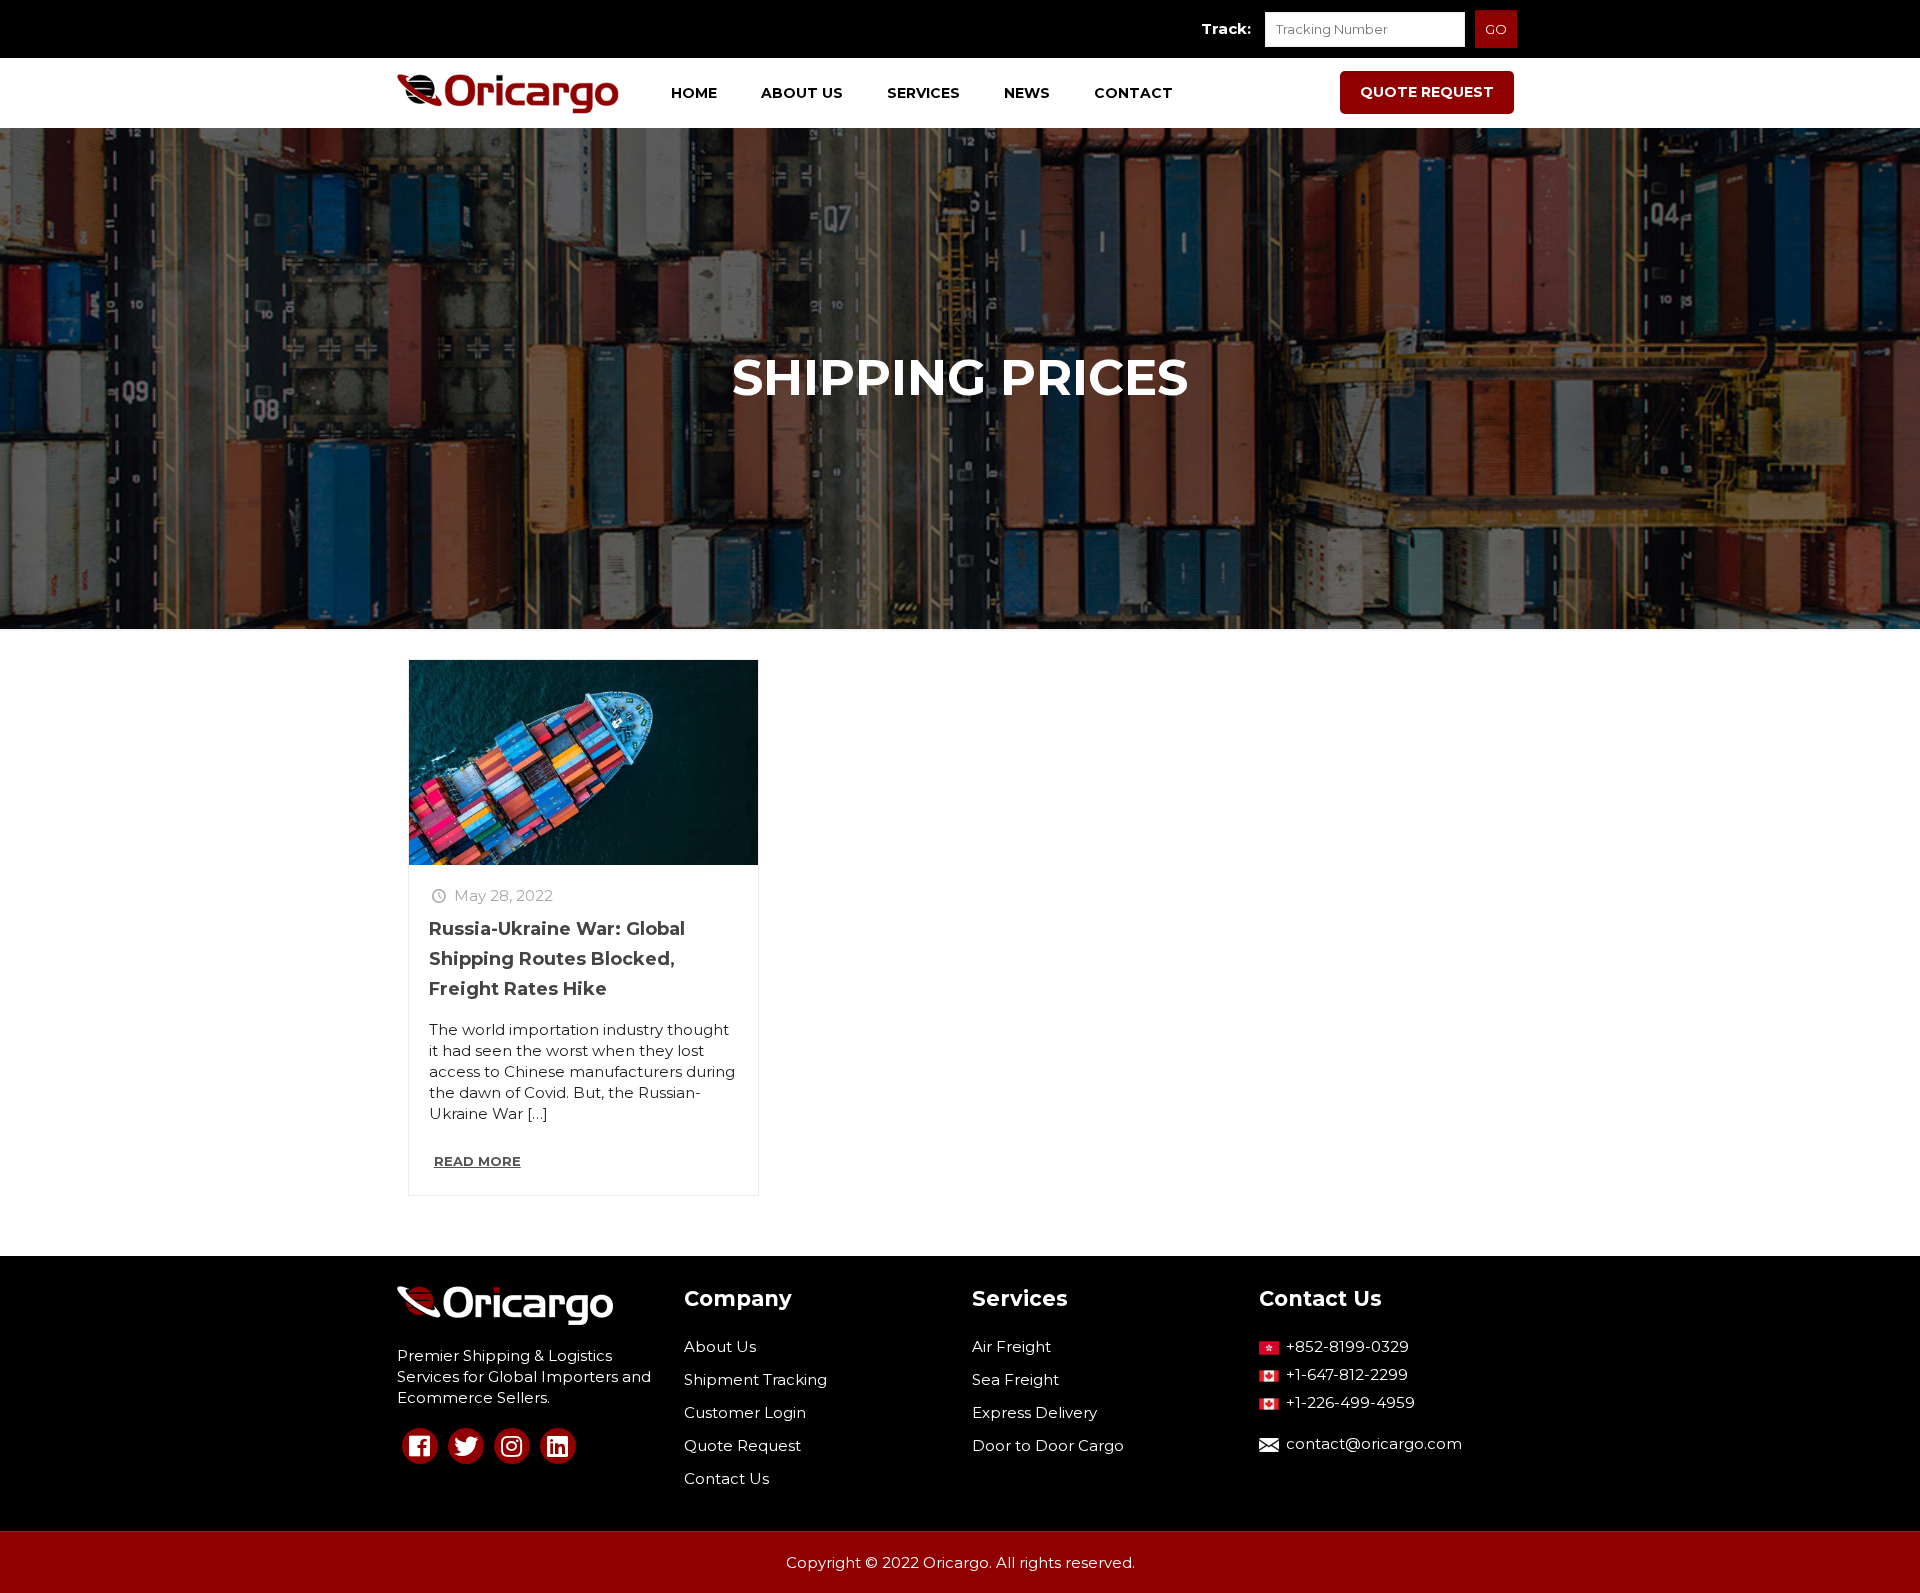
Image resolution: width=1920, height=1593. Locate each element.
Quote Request (742, 1445)
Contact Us (726, 1478)
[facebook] (420, 1446)
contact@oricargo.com (1374, 1443)
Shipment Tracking (755, 1379)
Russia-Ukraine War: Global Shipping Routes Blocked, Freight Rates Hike (557, 959)
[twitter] (466, 1446)
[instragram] (512, 1446)
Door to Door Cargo (1048, 1445)
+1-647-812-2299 (1347, 1374)
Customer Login (745, 1412)
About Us (720, 1346)
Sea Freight (1015, 1379)
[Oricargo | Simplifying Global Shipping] (508, 93)
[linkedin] (558, 1446)
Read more (477, 1161)
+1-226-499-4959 (1350, 1402)
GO (1496, 29)
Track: (1226, 28)
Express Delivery (1034, 1412)
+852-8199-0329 (1347, 1346)
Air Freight (1011, 1346)
